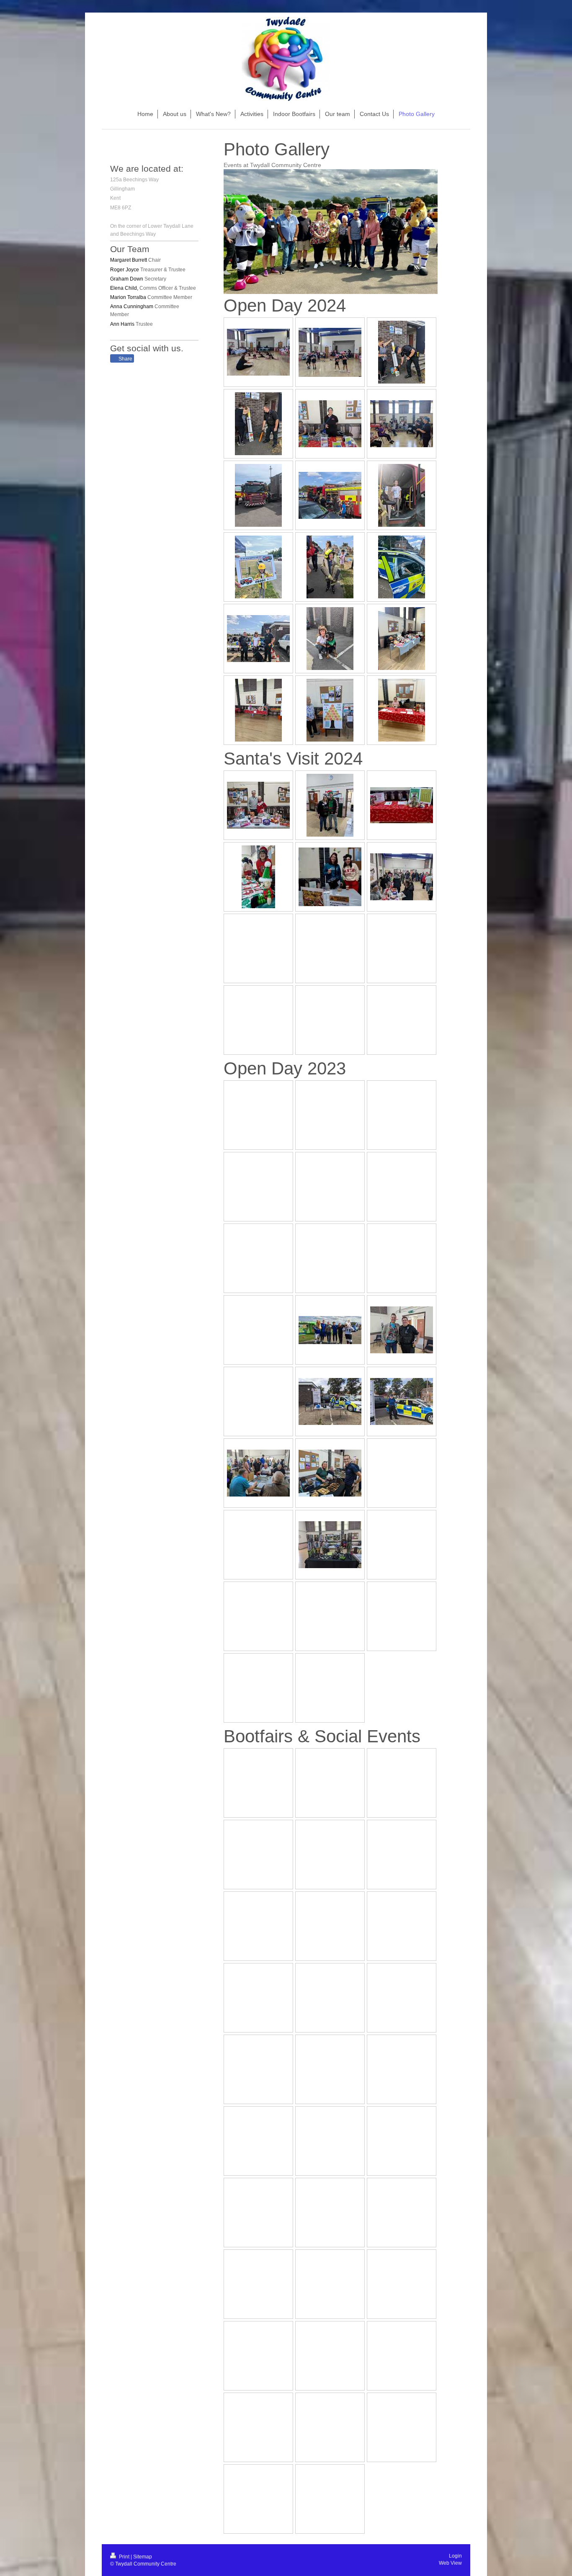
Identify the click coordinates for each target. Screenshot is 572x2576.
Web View (450, 2563)
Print (124, 2557)
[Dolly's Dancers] (258, 352)
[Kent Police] (402, 567)
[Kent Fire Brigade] (258, 495)
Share (125, 359)
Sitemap (143, 2557)
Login (455, 2556)
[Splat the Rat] (402, 352)
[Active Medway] (330, 424)
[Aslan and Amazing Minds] (330, 639)
